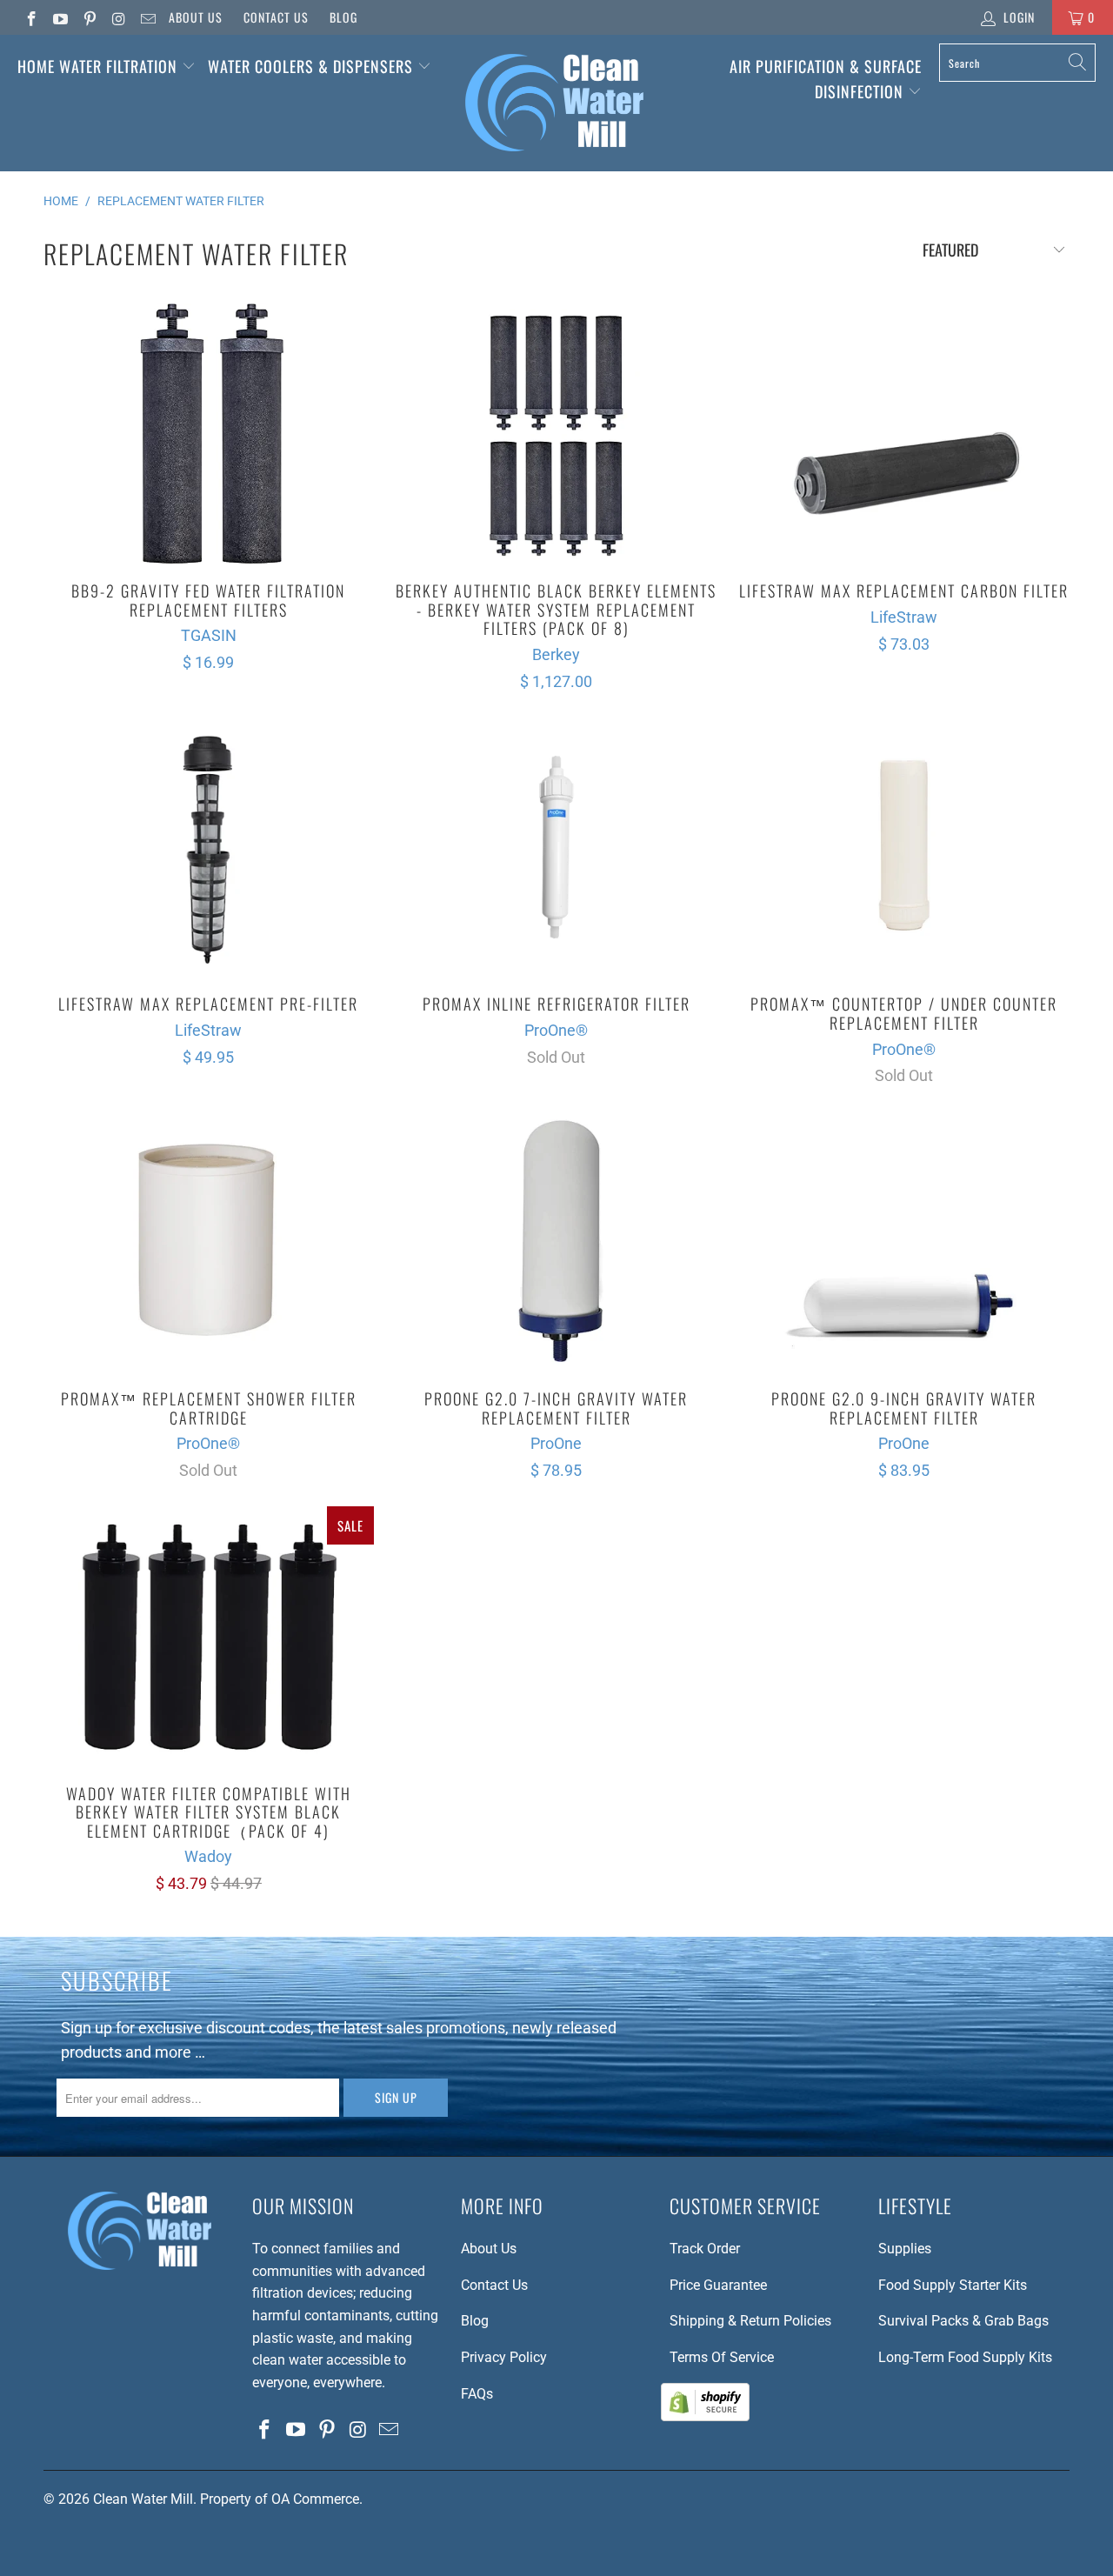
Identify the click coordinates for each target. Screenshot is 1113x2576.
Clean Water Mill (143, 2499)
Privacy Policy (504, 2357)
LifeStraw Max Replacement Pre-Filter (209, 847)
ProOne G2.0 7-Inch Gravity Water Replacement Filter (556, 1242)
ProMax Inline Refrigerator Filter (556, 847)
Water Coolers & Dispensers (313, 66)
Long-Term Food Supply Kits (965, 2357)
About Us (196, 17)
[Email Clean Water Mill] (147, 17)
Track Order (705, 2249)
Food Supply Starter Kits (953, 2285)
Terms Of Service (722, 2357)
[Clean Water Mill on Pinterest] (89, 17)
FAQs (477, 2394)
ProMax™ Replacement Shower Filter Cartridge (209, 1242)
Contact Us (276, 17)
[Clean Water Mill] (554, 103)
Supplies (905, 2249)
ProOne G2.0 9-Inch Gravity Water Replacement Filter (904, 1242)
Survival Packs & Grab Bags (963, 2321)
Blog (343, 17)
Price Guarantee (718, 2285)
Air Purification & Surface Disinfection (826, 79)
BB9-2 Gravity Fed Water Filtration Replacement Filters (209, 434)
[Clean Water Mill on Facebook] (30, 17)
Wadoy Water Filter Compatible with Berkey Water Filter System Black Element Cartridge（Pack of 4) (209, 1637)
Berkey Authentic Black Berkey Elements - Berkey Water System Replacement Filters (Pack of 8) (556, 434)
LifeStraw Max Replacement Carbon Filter (904, 434)
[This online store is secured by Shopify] (705, 2416)
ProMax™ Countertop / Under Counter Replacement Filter (904, 847)
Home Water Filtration (97, 66)
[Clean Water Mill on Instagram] (118, 17)
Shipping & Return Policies (750, 2321)
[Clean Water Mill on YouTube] (60, 17)
